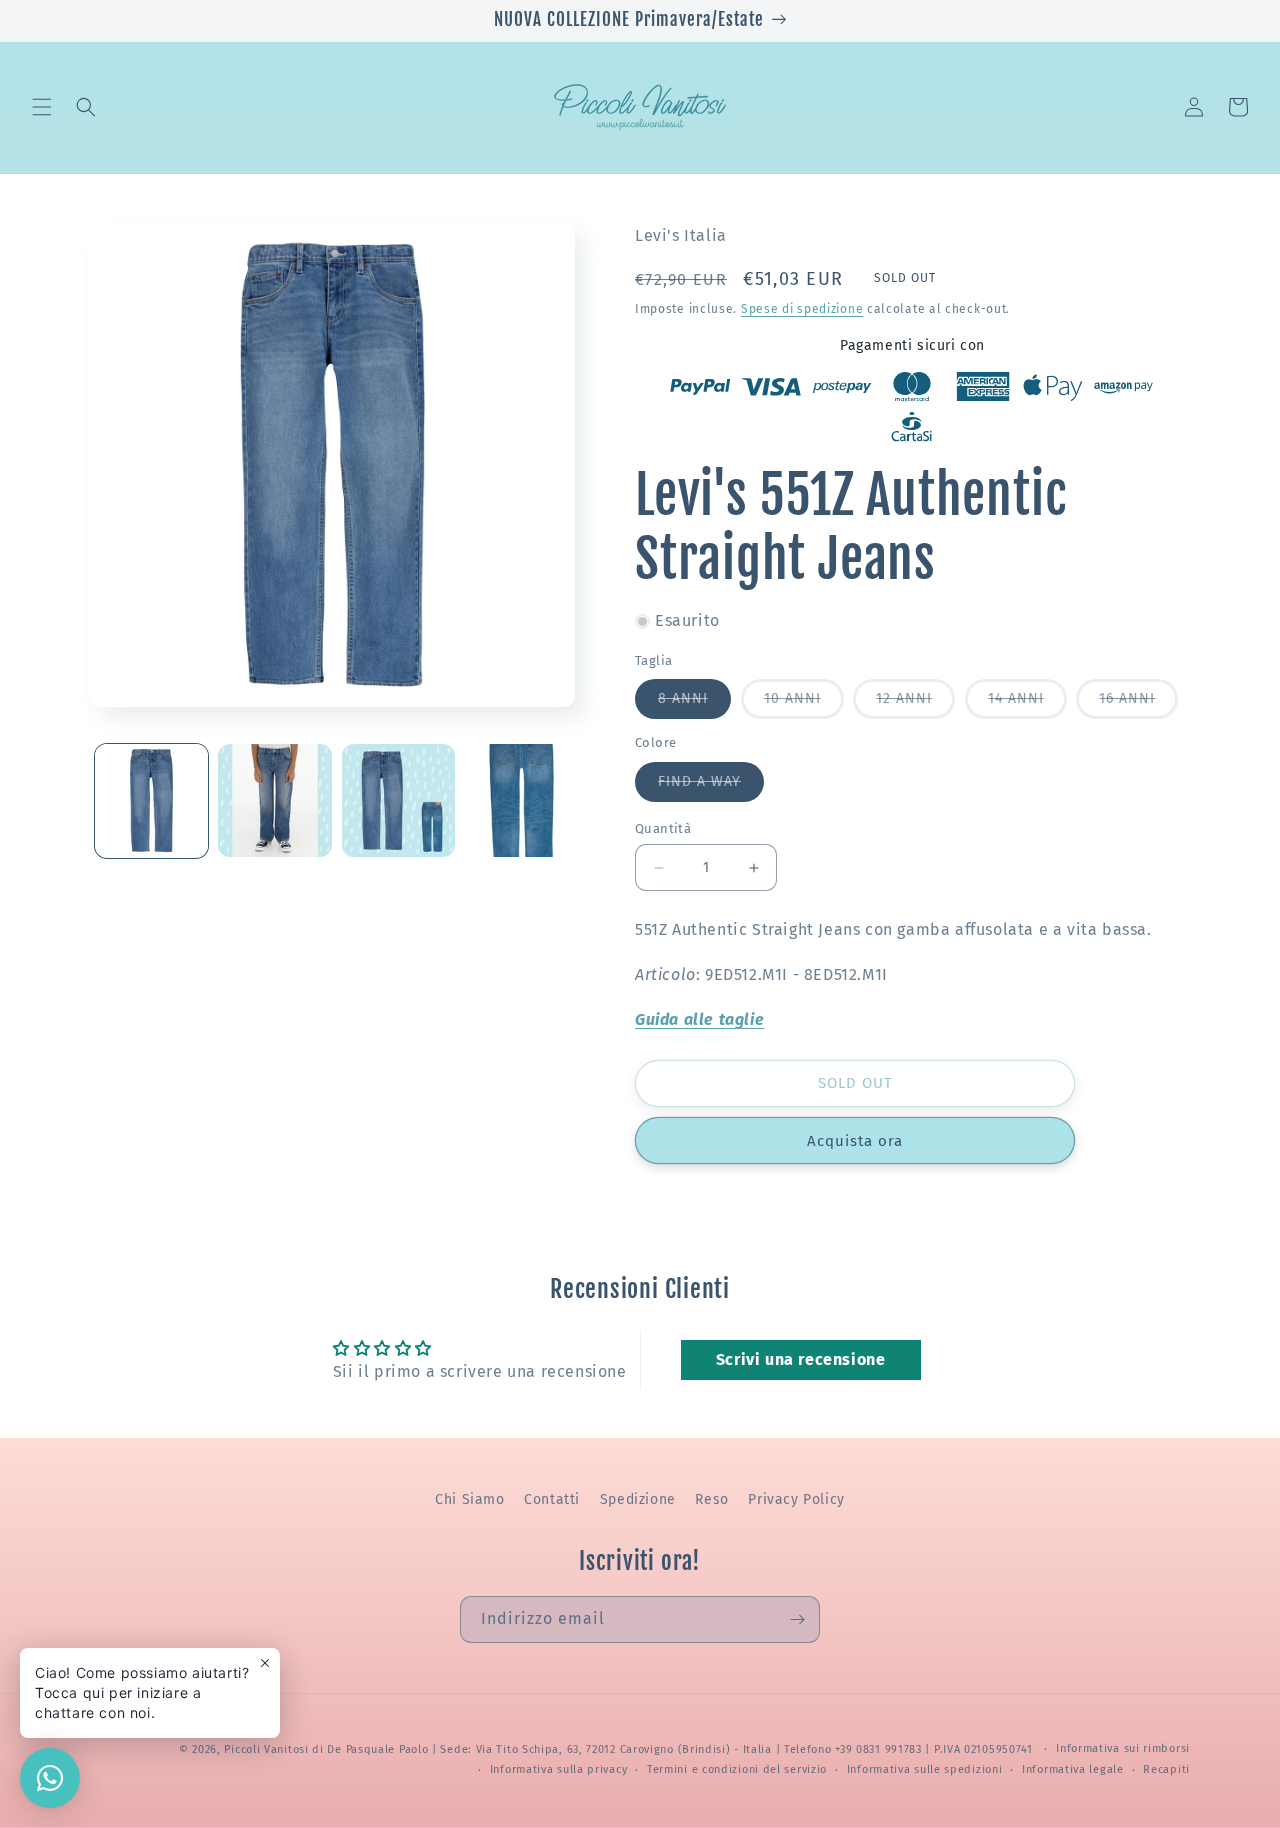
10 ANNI (804, 704)
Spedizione (638, 1499)
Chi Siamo (469, 1499)
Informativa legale (1073, 1769)
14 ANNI (1027, 704)
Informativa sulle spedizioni (925, 1769)
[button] (42, 107)
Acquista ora (855, 1141)
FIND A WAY (711, 787)
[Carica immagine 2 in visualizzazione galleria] (274, 800)
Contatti (552, 1499)
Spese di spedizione (802, 309)
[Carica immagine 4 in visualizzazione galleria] (521, 800)
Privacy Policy (796, 1499)
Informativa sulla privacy (559, 1769)
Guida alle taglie (699, 1019)
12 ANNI (915, 704)
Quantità (663, 828)
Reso (711, 1499)
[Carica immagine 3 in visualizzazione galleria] (398, 800)
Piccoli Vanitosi (266, 1749)
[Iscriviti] (797, 1619)
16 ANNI (1138, 704)
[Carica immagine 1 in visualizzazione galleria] (151, 800)
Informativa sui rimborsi (1123, 1748)
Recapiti (1166, 1769)
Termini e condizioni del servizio (737, 1769)
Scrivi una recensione (801, 1359)
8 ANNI (694, 704)
